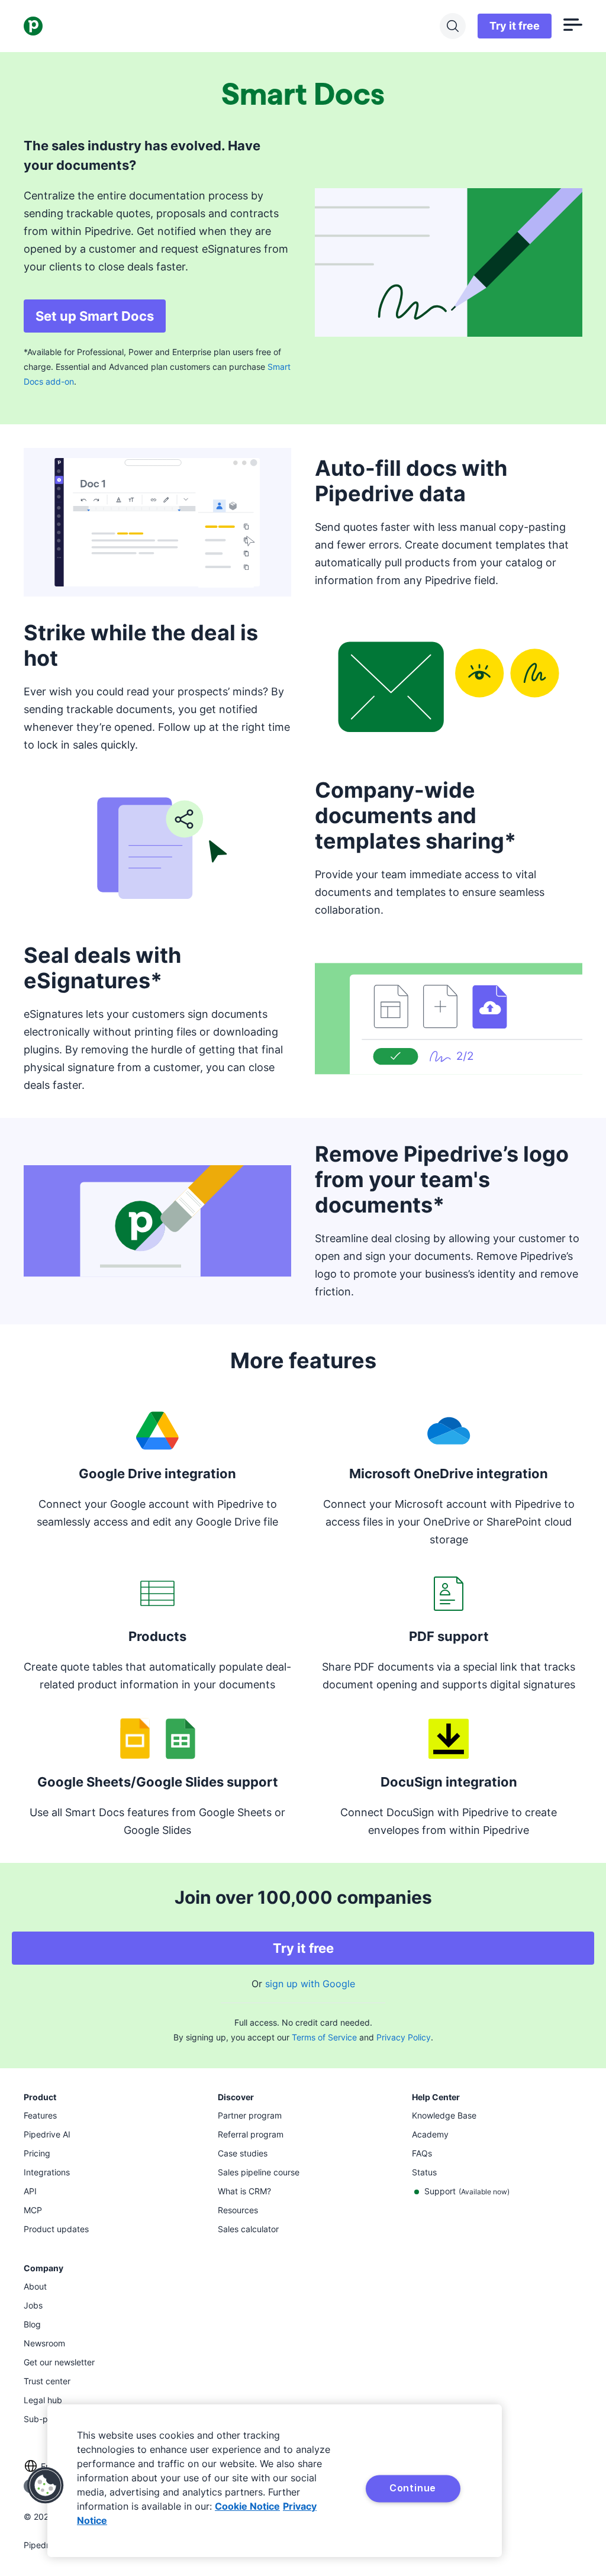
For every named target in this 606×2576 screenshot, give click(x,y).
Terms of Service (324, 2037)
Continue (413, 2488)
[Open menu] (573, 26)
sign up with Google (310, 1984)
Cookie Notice (247, 2506)
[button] (46, 2485)
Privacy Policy (404, 2037)
